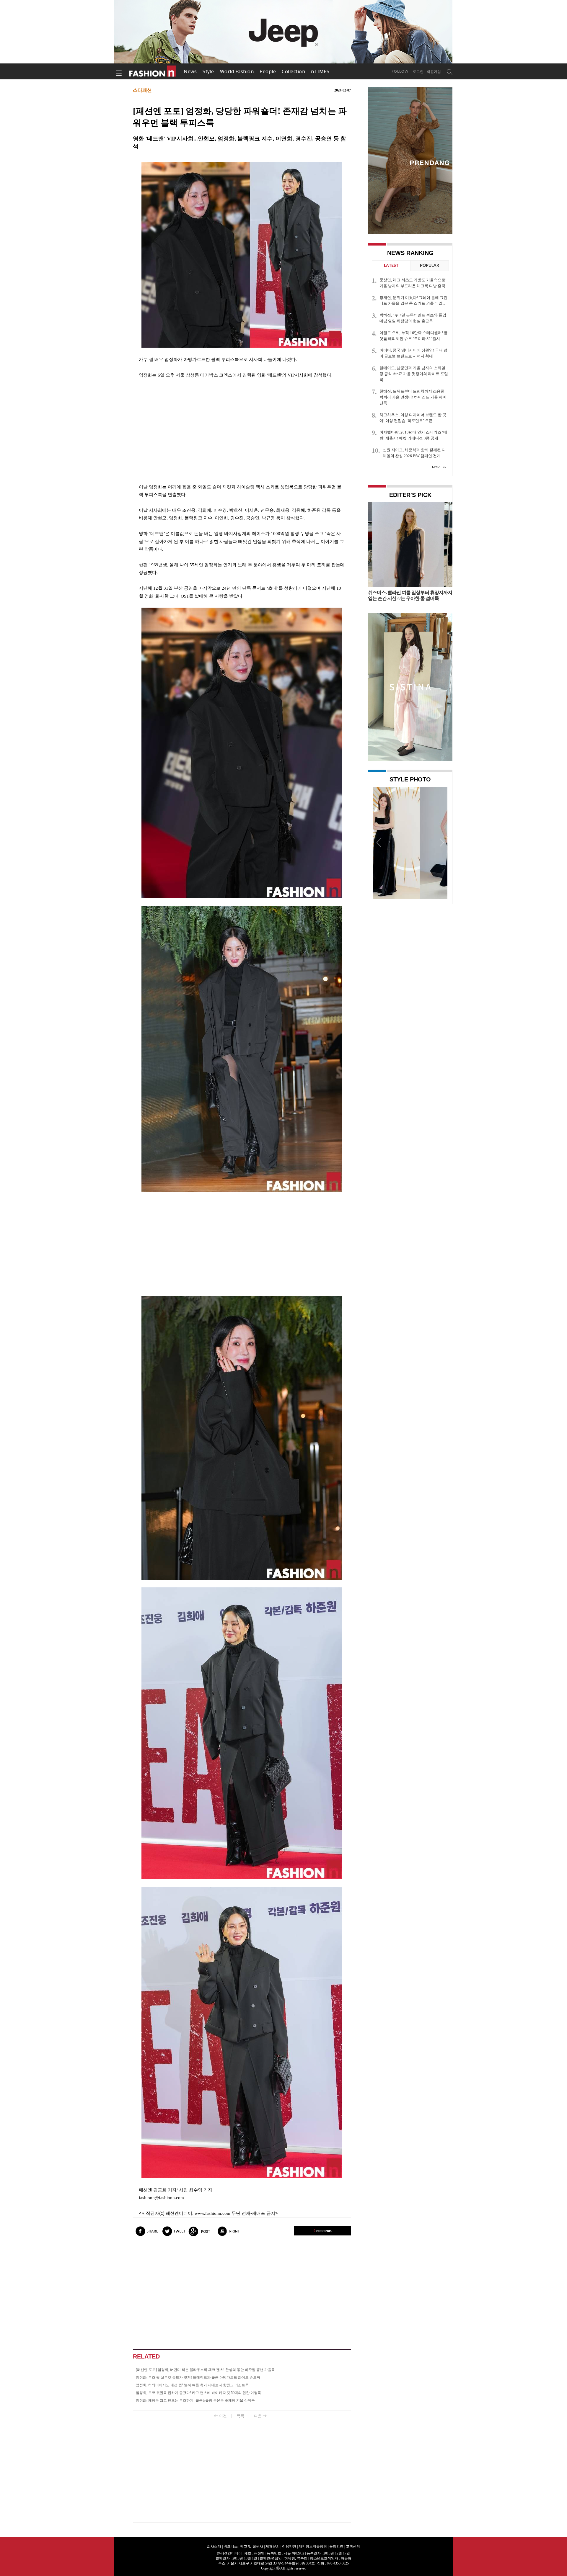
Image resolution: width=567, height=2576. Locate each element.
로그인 (418, 72)
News (190, 71)
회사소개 (214, 2546)
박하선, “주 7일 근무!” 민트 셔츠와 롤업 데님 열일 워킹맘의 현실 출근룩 (413, 318)
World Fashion (237, 71)
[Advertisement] (242, 431)
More (437, 467)
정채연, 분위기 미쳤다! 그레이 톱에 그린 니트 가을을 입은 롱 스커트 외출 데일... (413, 301)
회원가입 (434, 72)
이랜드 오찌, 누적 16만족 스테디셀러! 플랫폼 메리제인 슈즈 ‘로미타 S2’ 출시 (414, 336)
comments (323, 2231)
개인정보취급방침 (313, 2546)
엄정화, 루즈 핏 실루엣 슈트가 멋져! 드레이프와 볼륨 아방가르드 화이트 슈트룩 (198, 2377)
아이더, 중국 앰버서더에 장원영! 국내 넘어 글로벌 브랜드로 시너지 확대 (413, 353)
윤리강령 (336, 2546)
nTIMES (320, 71)
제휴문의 (273, 2546)
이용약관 (289, 2546)
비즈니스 (231, 2546)
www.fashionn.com (212, 2213)
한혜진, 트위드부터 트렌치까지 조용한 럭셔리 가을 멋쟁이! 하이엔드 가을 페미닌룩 (413, 397)
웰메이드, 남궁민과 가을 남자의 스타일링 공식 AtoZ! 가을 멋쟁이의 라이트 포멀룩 (414, 374)
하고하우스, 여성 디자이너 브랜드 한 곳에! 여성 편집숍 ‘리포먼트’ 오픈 (413, 418)
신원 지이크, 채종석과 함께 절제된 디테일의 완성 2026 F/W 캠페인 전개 (414, 453)
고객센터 (353, 2546)
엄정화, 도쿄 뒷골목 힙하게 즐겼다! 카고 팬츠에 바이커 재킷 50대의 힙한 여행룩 (198, 2393)
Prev (379, 842)
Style (208, 71)
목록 (240, 2416)
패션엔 (153, 71)
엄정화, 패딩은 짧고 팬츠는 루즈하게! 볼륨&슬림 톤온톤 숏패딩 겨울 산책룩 (195, 2400)
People (268, 71)
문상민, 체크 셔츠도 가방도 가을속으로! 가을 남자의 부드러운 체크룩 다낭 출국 (413, 283)
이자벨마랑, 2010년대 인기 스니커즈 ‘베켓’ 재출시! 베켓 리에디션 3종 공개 (413, 435)
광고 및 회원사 (252, 2546)
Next (441, 842)
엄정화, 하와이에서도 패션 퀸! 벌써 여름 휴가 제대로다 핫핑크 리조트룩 (192, 2385)
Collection (293, 71)
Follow (400, 71)
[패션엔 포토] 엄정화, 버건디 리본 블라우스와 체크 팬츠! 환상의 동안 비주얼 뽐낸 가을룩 (205, 2370)
